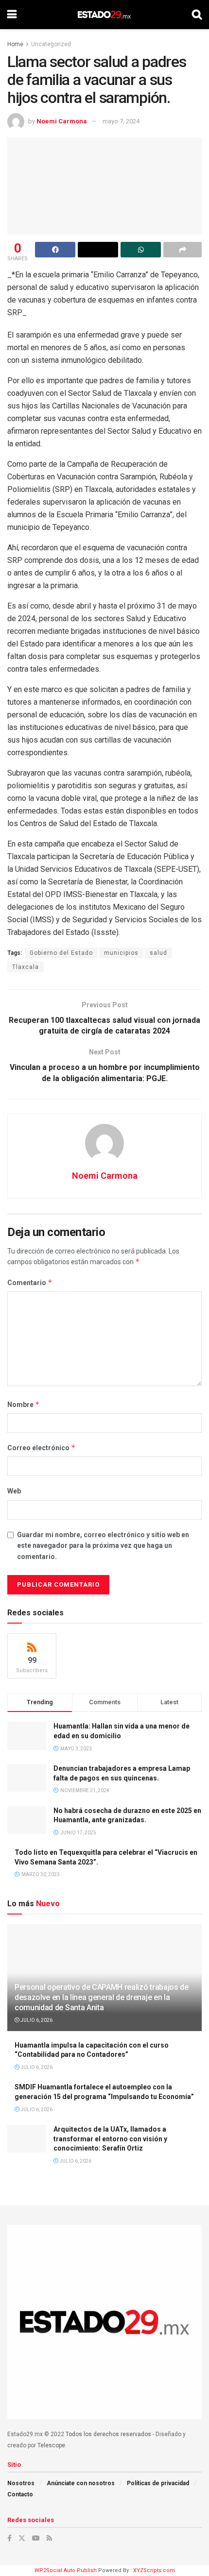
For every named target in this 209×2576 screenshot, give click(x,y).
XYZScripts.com (154, 2570)
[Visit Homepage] (104, 15)
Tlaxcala (26, 967)
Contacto (20, 2494)
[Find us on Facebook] (9, 2538)
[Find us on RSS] (49, 2538)
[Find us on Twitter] (22, 2538)
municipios (121, 953)
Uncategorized (51, 44)
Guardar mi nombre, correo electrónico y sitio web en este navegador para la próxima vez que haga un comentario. (103, 1546)
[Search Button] (197, 15)
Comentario (30, 1282)
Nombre (24, 1404)
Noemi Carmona (62, 121)
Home (15, 44)
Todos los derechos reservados (108, 2434)
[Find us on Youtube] (36, 2538)
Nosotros (21, 2483)
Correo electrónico (42, 1448)
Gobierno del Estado (61, 953)
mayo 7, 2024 (121, 121)
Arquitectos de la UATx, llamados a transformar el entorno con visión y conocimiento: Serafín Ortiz (110, 2139)
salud (158, 953)
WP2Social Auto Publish (66, 2570)
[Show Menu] (12, 15)
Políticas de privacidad (158, 2483)
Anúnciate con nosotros (81, 2483)
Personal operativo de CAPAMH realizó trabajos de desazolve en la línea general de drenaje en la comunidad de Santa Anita (102, 1997)
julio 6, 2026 (36, 2020)
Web (14, 1491)
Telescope (51, 2445)
